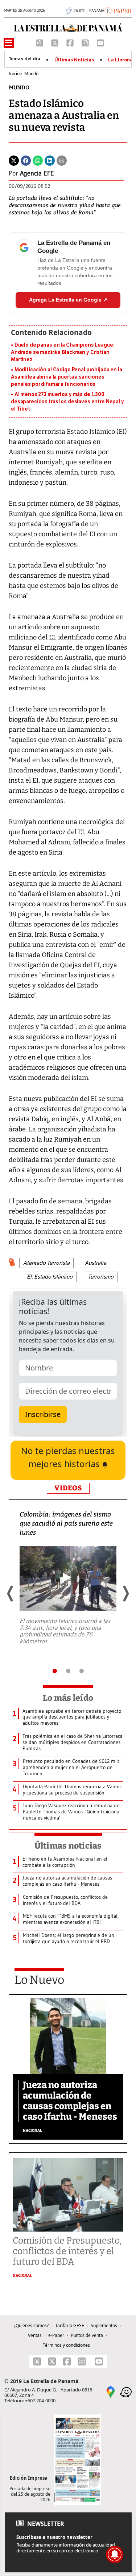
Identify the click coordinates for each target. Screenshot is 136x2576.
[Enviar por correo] (62, 160)
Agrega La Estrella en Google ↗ (68, 300)
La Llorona (120, 60)
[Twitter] (14, 160)
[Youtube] (100, 42)
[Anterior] (11, 1594)
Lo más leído (68, 1698)
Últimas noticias (68, 1846)
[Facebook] (71, 42)
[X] (55, 42)
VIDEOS (68, 1488)
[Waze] (126, 2392)
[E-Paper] (118, 10)
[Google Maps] (111, 2392)
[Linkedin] (50, 160)
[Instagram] (86, 42)
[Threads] (40, 42)
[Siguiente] (125, 1594)
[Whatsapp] (38, 160)
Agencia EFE (37, 173)
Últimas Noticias (74, 60)
